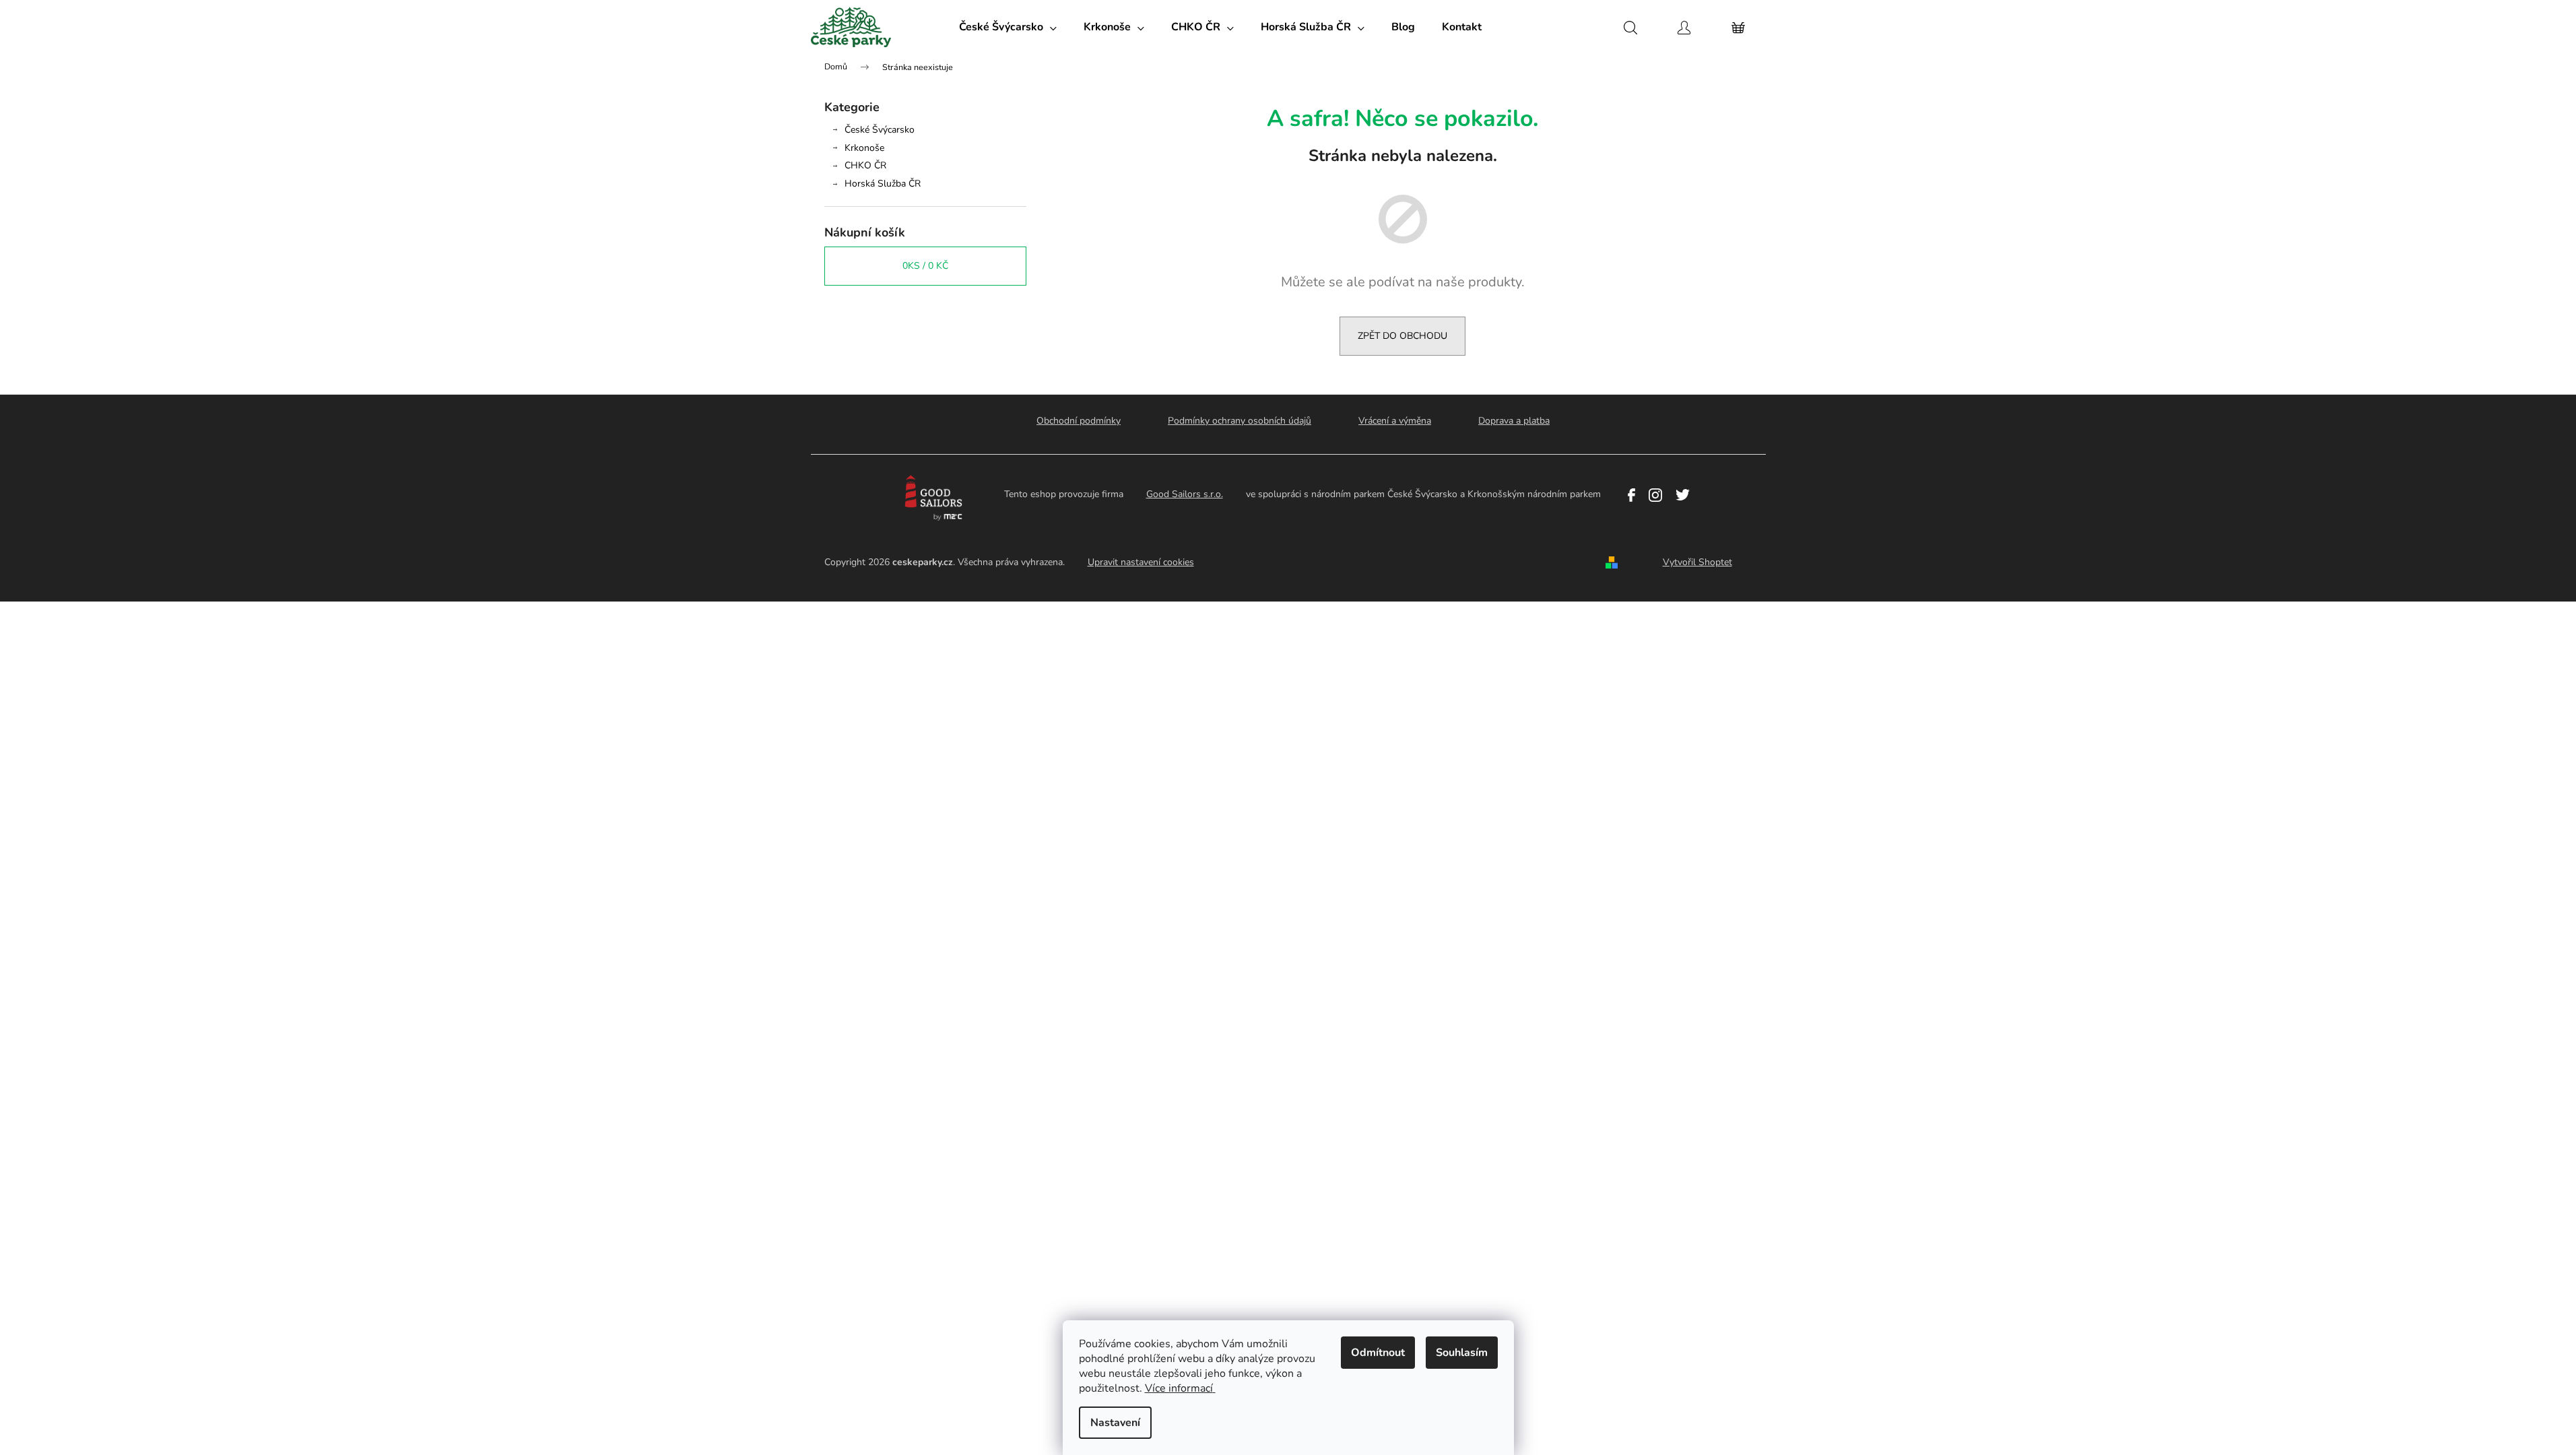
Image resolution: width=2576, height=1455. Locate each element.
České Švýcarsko (880, 130)
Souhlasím (1462, 1353)
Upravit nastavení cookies (1141, 562)
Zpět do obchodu (1402, 336)
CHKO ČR (865, 165)
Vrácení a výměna (1395, 421)
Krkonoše (864, 148)
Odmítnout (1378, 1353)
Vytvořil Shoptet (1697, 562)
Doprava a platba (1514, 421)
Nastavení (1115, 1423)
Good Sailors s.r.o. (1185, 494)
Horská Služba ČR (883, 184)
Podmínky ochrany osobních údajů (1240, 421)
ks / (925, 266)
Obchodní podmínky (1079, 421)
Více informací (1179, 1388)
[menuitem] (1008, 27)
